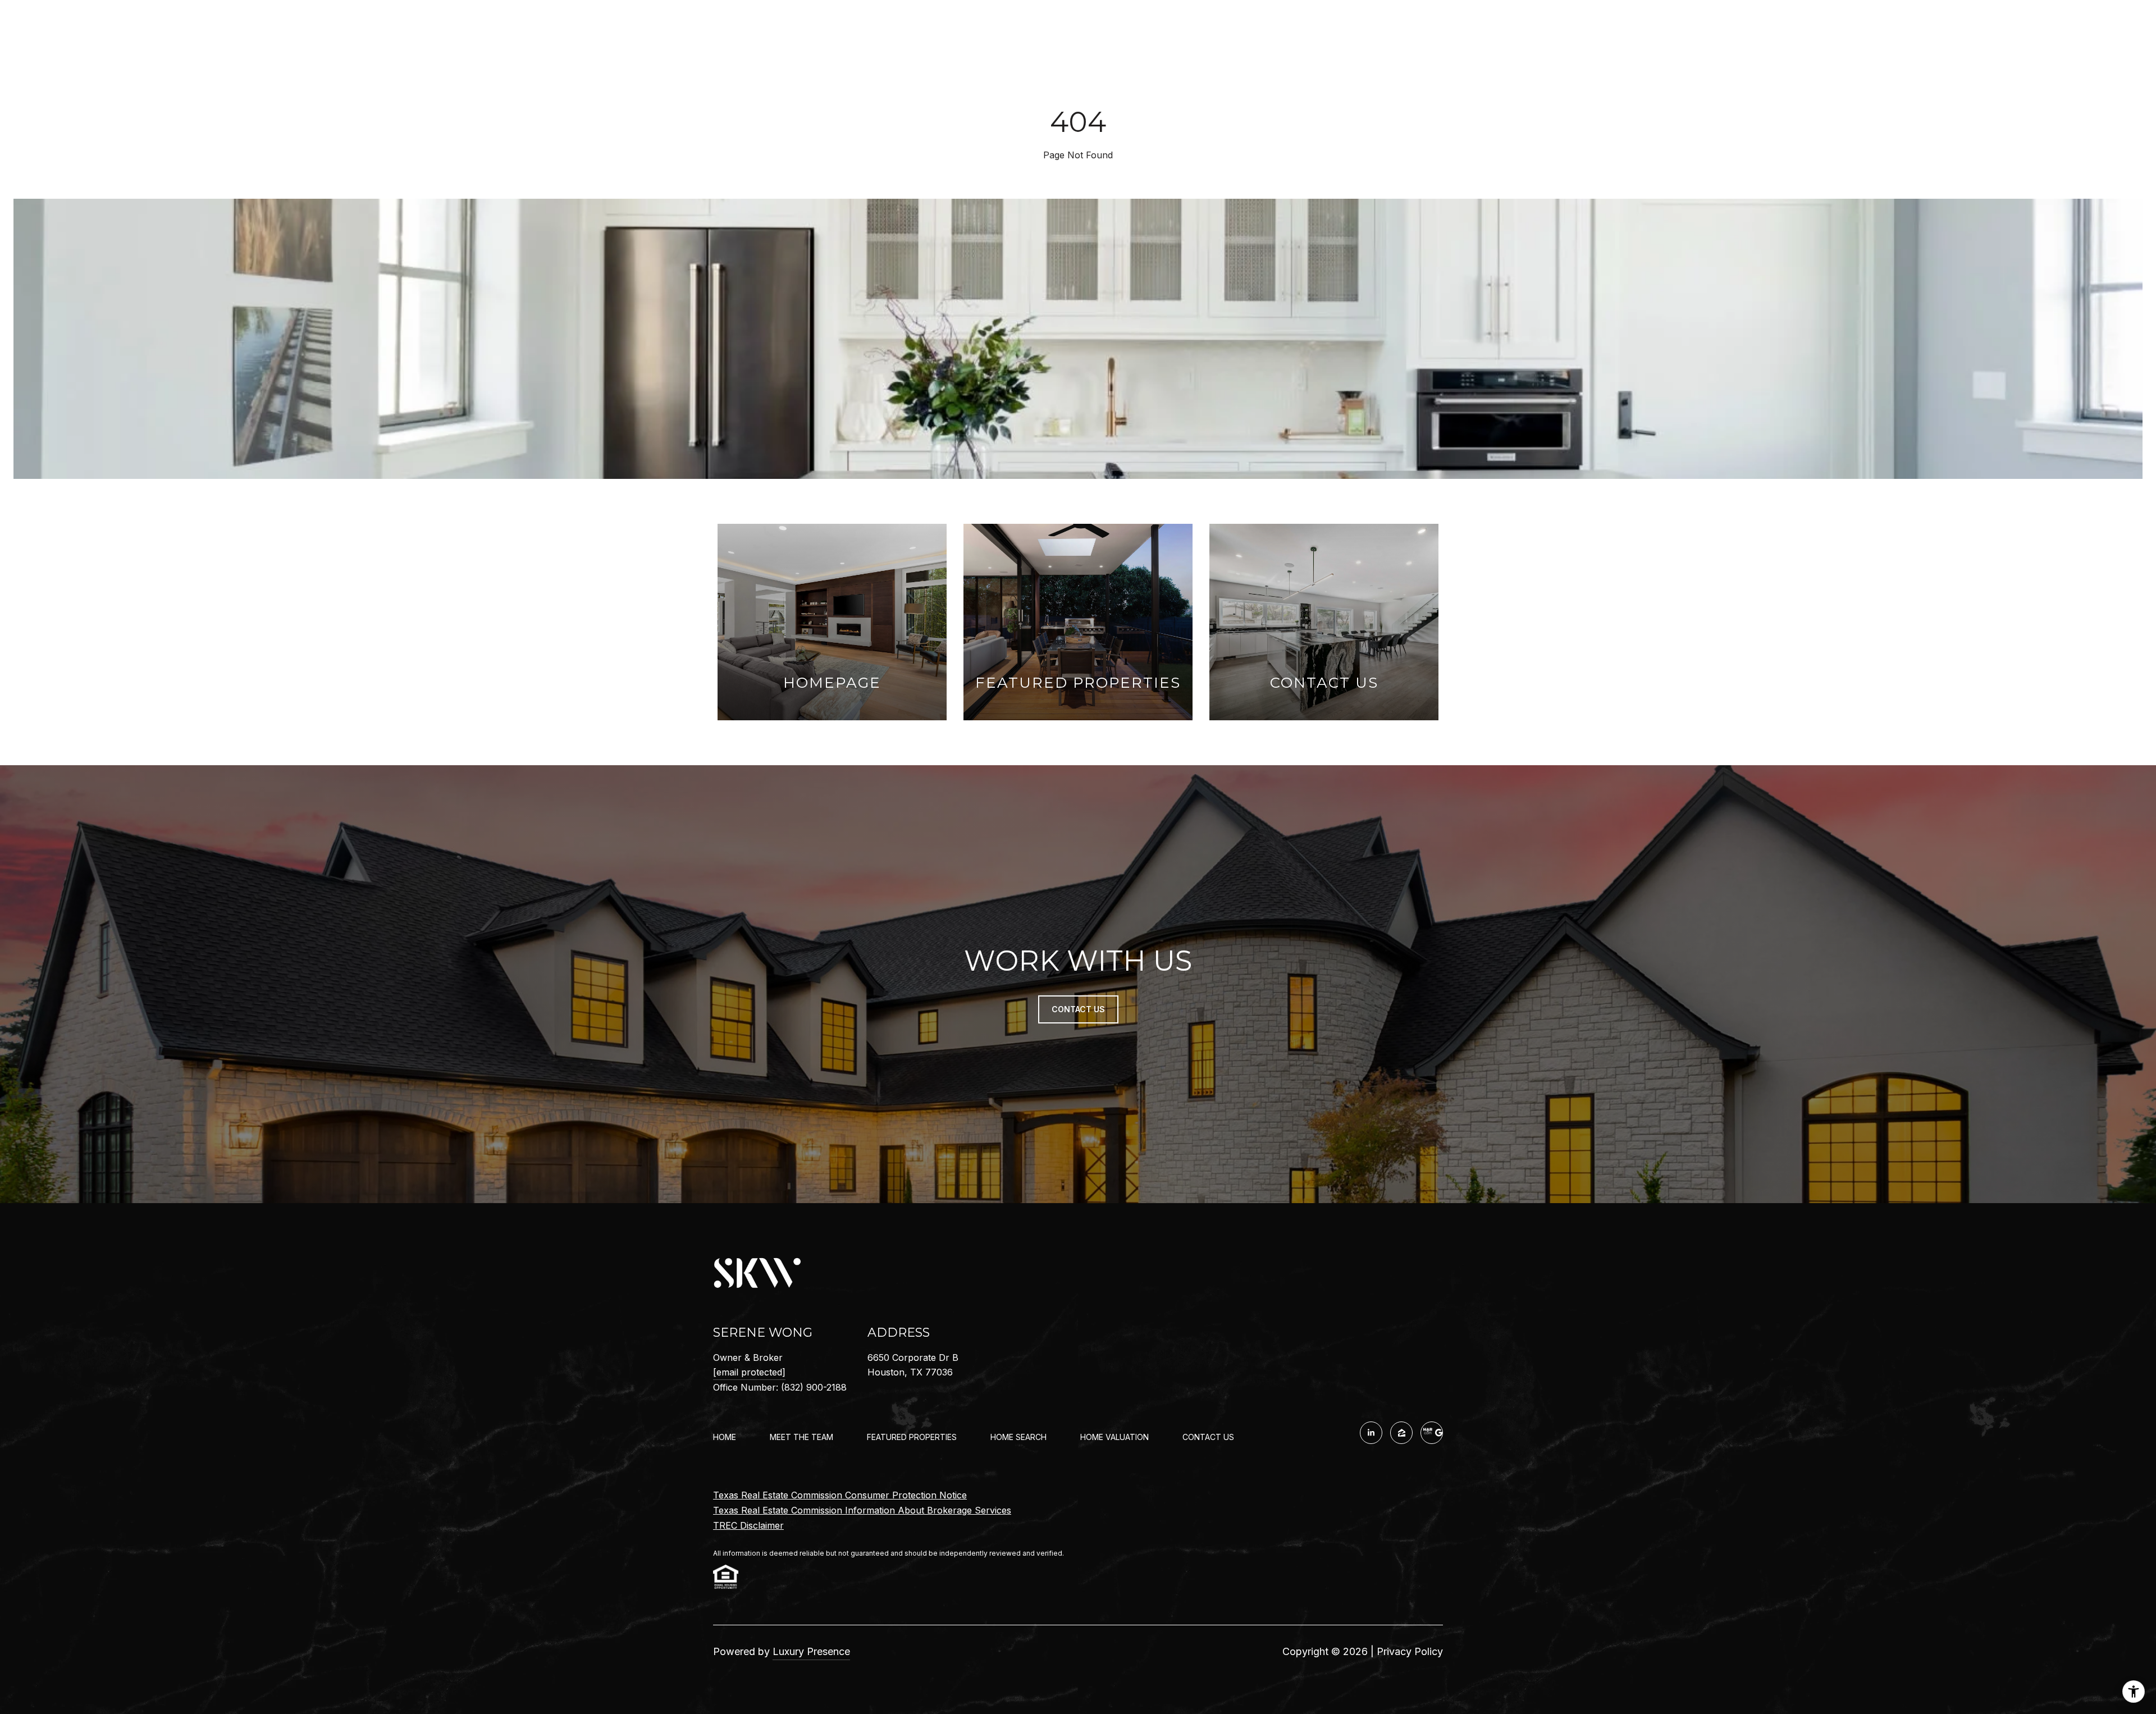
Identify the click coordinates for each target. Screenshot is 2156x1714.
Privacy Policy (1410, 1651)
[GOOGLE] (1432, 1433)
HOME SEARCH (1018, 1437)
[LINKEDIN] (1371, 1433)
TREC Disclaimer (748, 1525)
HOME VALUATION (1114, 1437)
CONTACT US (1208, 1437)
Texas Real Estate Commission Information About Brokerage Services (862, 1510)
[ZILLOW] (1401, 1433)
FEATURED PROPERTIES (912, 1437)
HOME (725, 1437)
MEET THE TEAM (801, 1437)
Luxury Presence (811, 1651)
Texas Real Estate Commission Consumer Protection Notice (840, 1495)
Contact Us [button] (1078, 1009)
